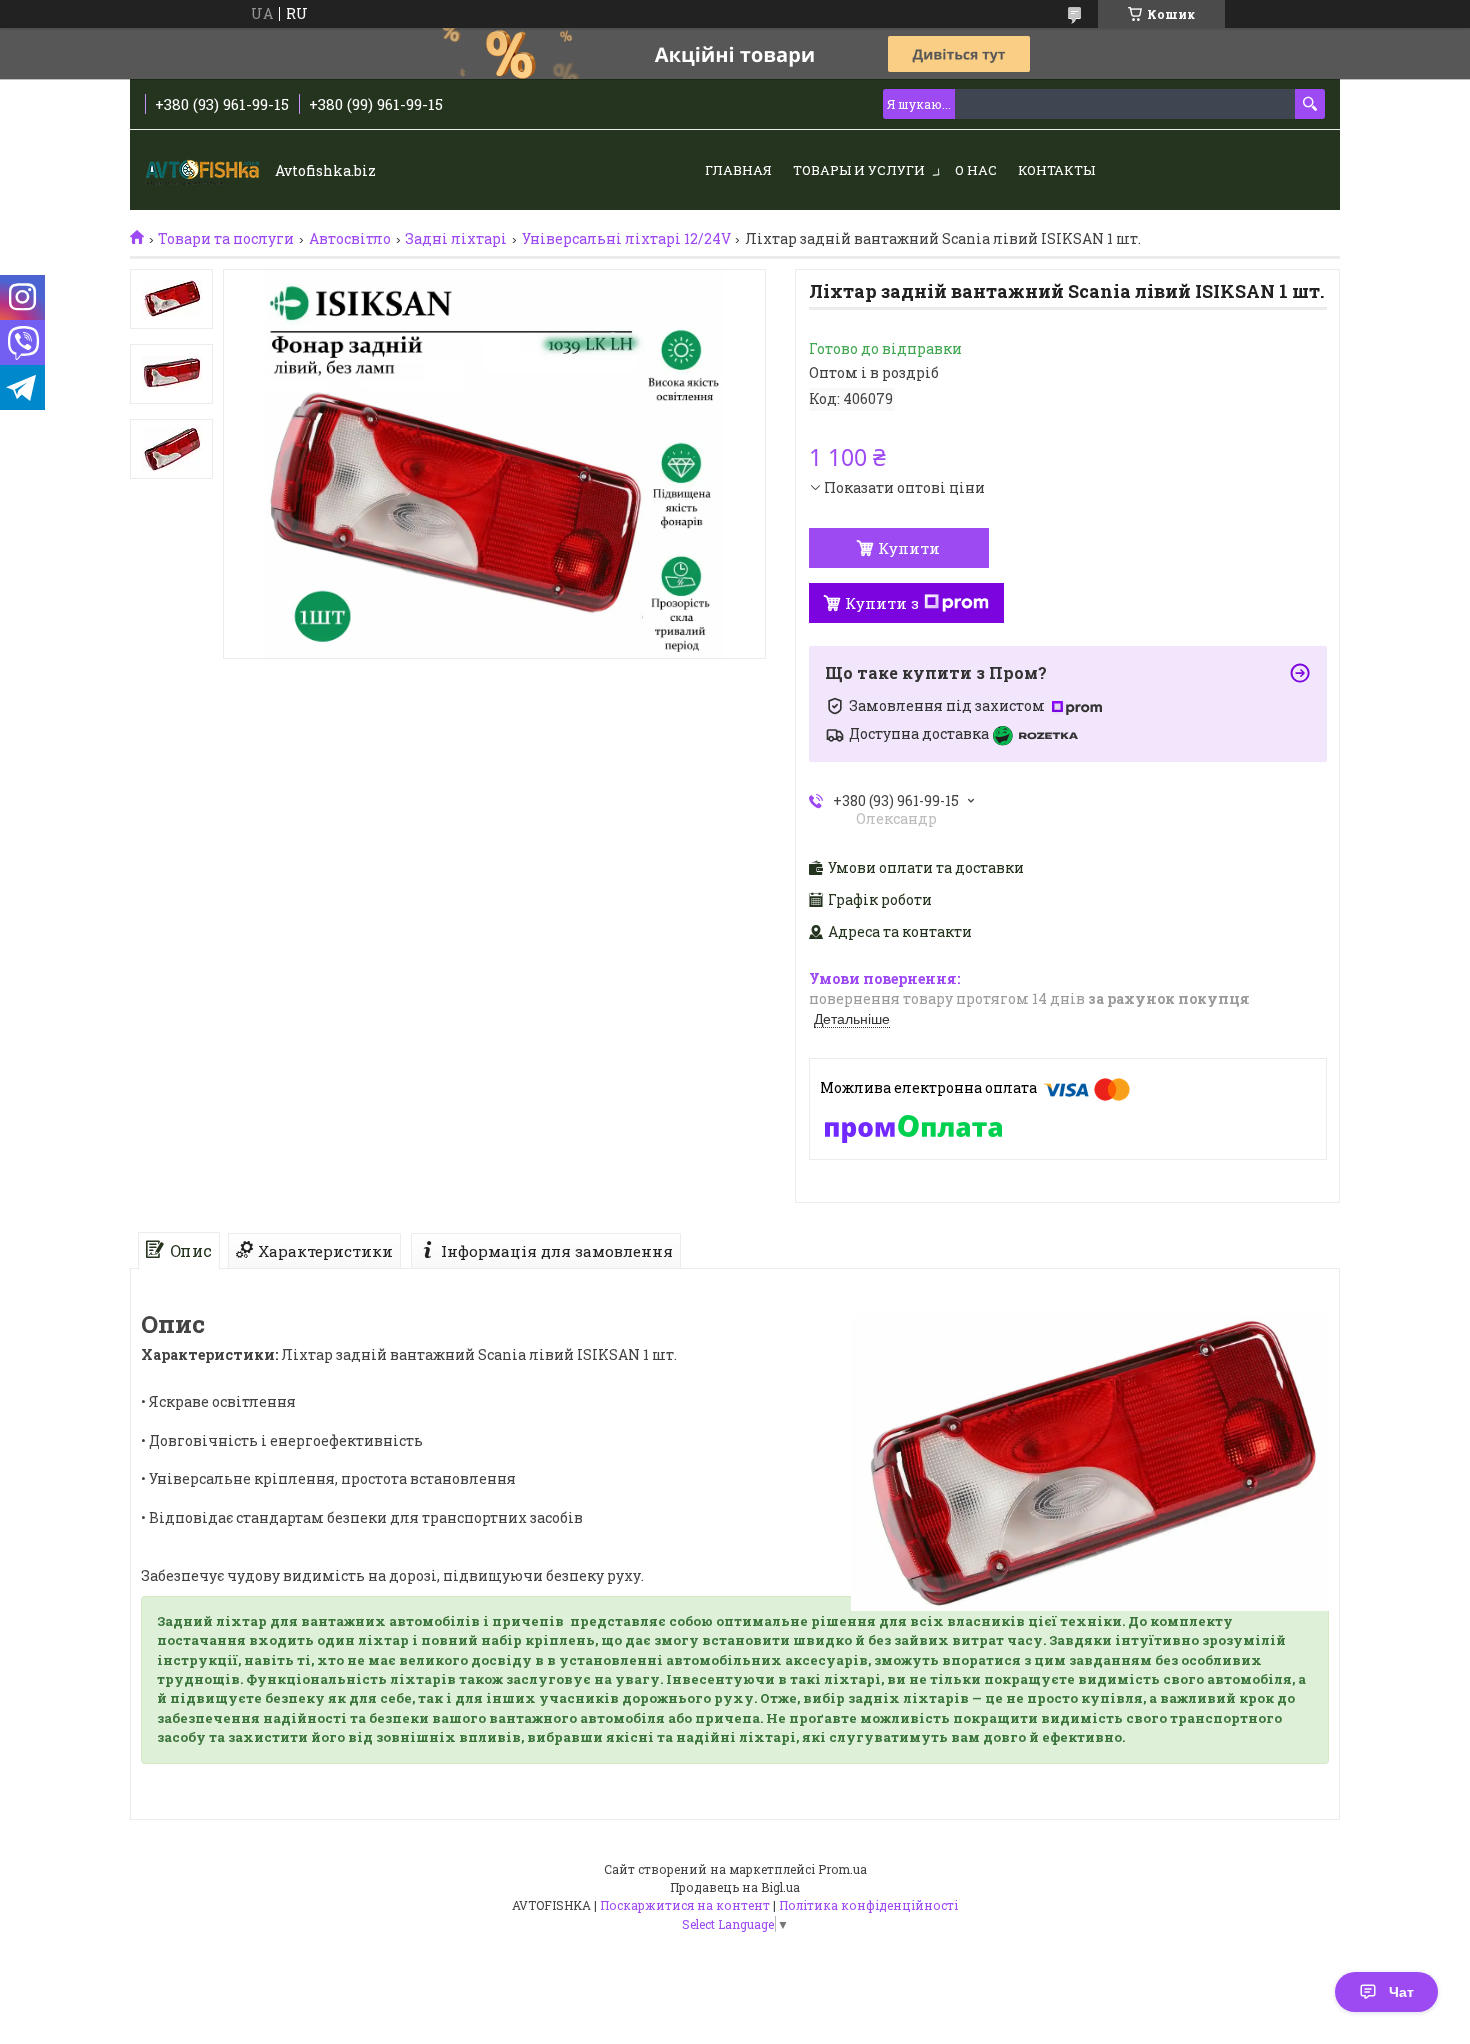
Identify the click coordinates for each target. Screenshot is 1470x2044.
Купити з (882, 603)
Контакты (1056, 170)
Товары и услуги (859, 170)
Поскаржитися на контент (685, 1905)
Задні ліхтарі (456, 239)
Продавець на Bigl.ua (735, 1887)
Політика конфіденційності (868, 1905)
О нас (976, 170)
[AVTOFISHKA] (205, 171)
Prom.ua (842, 1869)
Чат (1401, 1992)
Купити (909, 548)
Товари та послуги (226, 239)
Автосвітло (350, 239)
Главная (738, 170)
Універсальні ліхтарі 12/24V (626, 239)
